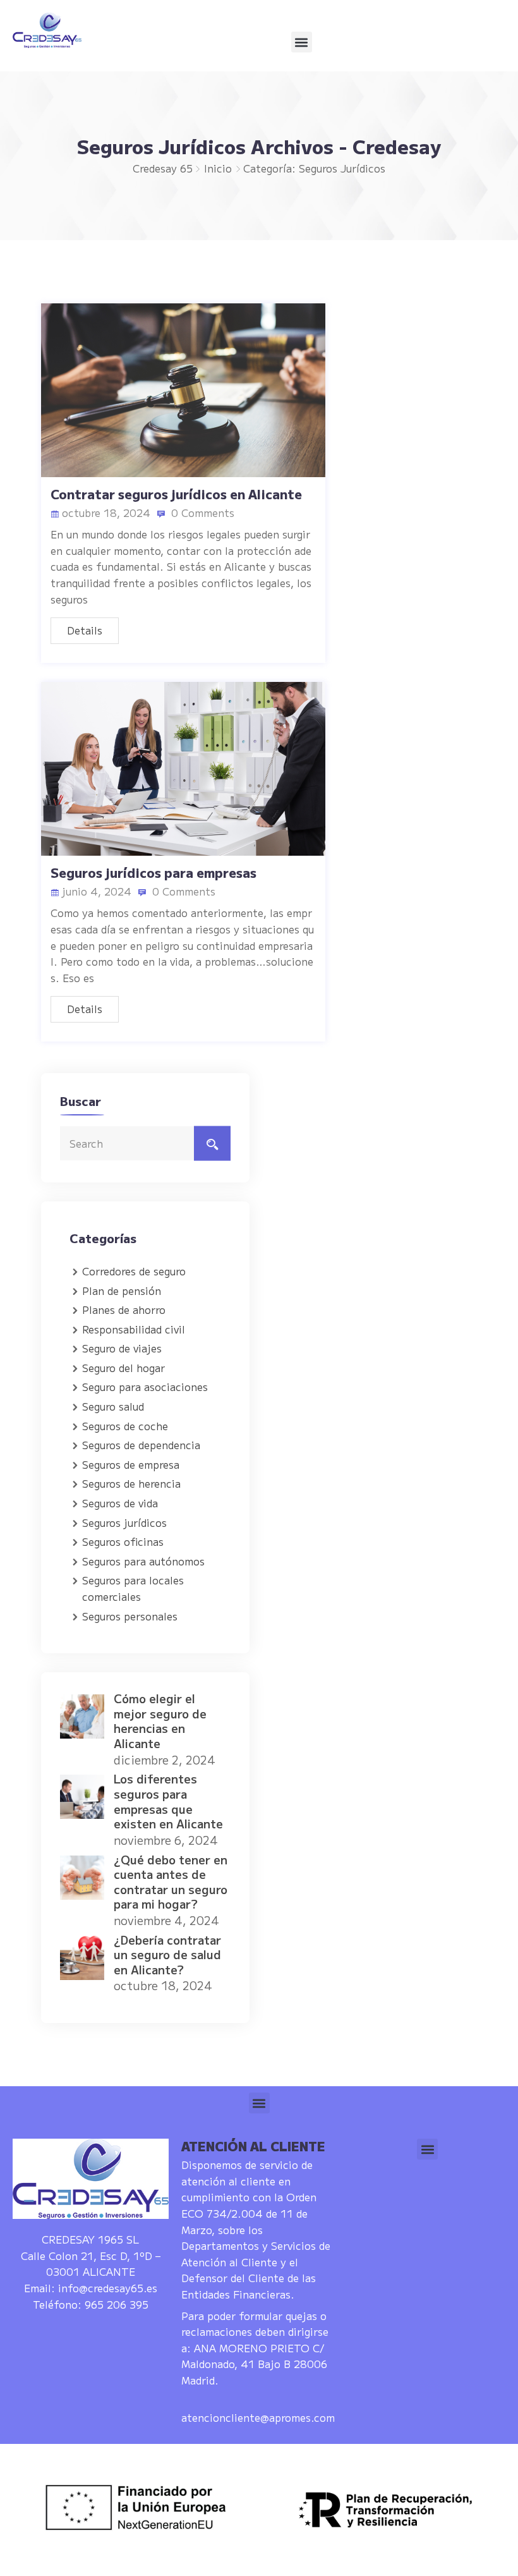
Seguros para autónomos (143, 1561)
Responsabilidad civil (134, 1329)
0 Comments (201, 513)
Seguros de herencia (131, 1483)
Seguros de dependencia (141, 1445)
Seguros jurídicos (124, 1522)
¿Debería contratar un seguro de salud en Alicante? (167, 1954)
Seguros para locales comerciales (133, 1588)
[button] (302, 42)
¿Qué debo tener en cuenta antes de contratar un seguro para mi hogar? (171, 1882)
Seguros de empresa (131, 1464)
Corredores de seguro (134, 1271)
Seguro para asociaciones (145, 1387)
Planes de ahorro (124, 1309)
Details (85, 630)
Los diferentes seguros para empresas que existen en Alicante (168, 1801)
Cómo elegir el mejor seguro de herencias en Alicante (160, 1721)
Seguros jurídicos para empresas (154, 872)
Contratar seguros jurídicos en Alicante (176, 494)
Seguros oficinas (123, 1541)
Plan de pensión (122, 1291)
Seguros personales (130, 1616)
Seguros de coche (125, 1426)
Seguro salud (113, 1406)
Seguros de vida (120, 1503)
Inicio (218, 168)
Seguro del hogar (123, 1368)
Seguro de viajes (122, 1348)
